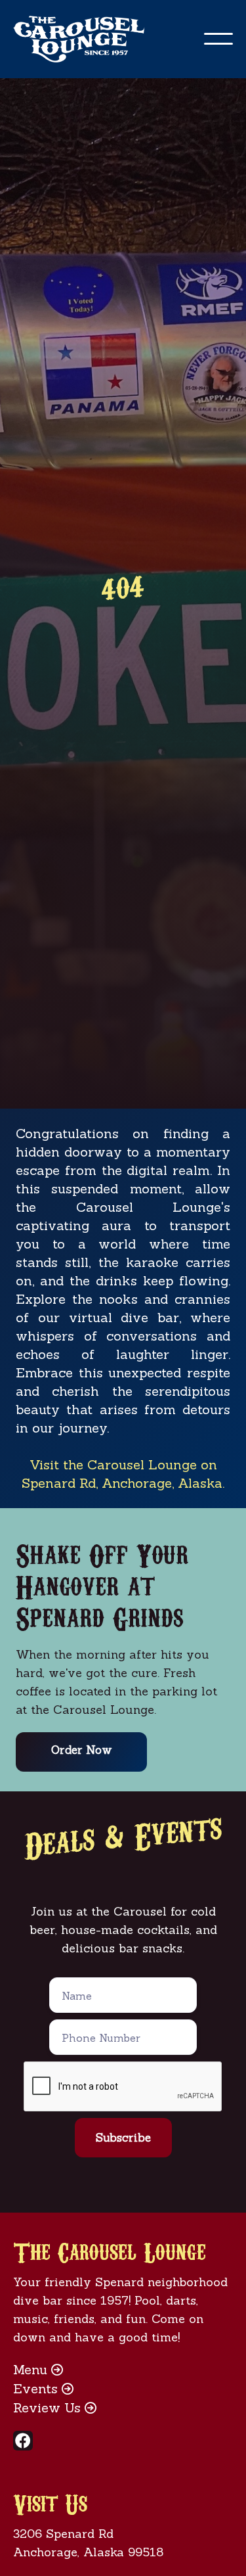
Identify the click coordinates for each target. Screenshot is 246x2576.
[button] (218, 39)
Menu (38, 2369)
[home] (92, 39)
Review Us (55, 2407)
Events (43, 2388)
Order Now (82, 1750)
